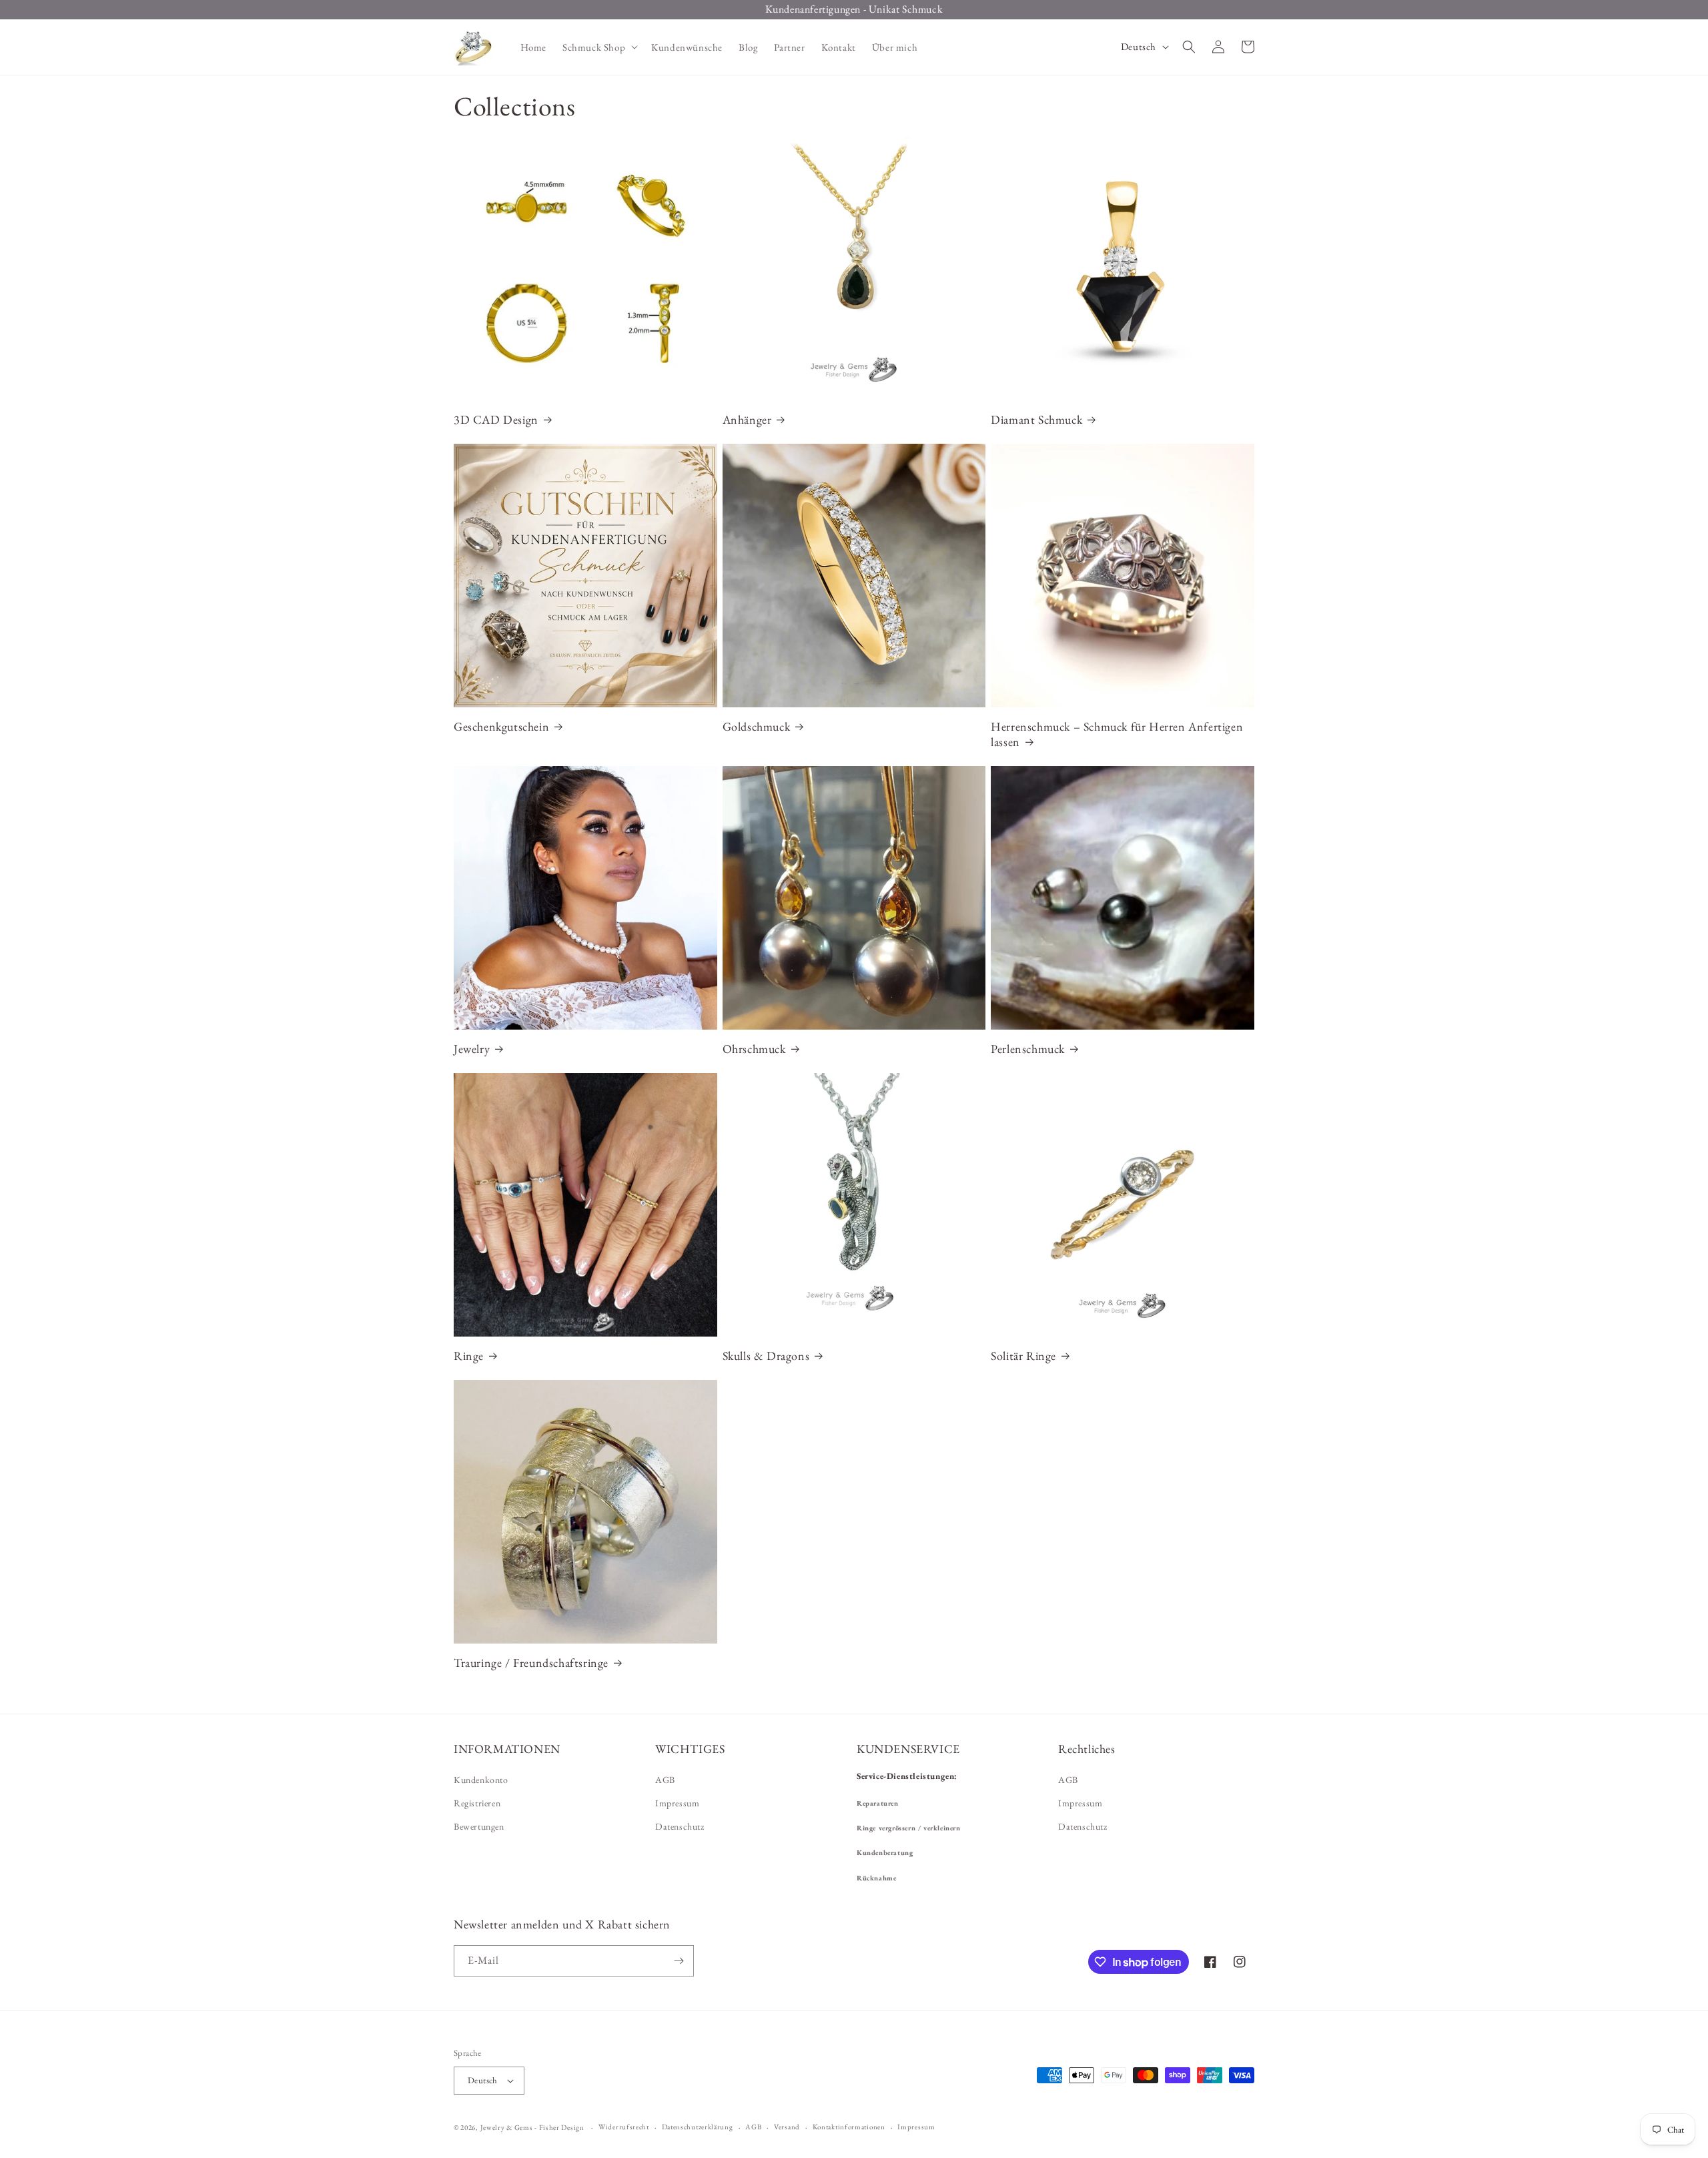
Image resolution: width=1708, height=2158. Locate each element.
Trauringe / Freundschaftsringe (531, 1663)
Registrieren (477, 1803)
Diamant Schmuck (1036, 419)
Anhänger (747, 419)
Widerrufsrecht (624, 2127)
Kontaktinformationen (849, 2127)
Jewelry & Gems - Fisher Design (532, 2127)
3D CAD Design (496, 419)
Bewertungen (479, 1826)
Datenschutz (680, 1826)
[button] (599, 47)
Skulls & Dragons (766, 1356)
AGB (665, 1780)
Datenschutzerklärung (698, 2127)
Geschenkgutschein (501, 726)
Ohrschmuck (754, 1049)
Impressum (677, 1803)
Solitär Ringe (1023, 1356)
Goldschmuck (757, 726)
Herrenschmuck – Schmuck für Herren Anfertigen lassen (1117, 734)
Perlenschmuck (1028, 1049)
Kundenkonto (481, 1780)
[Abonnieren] (679, 1961)
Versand (787, 2127)
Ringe (469, 1356)
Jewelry (472, 1049)
